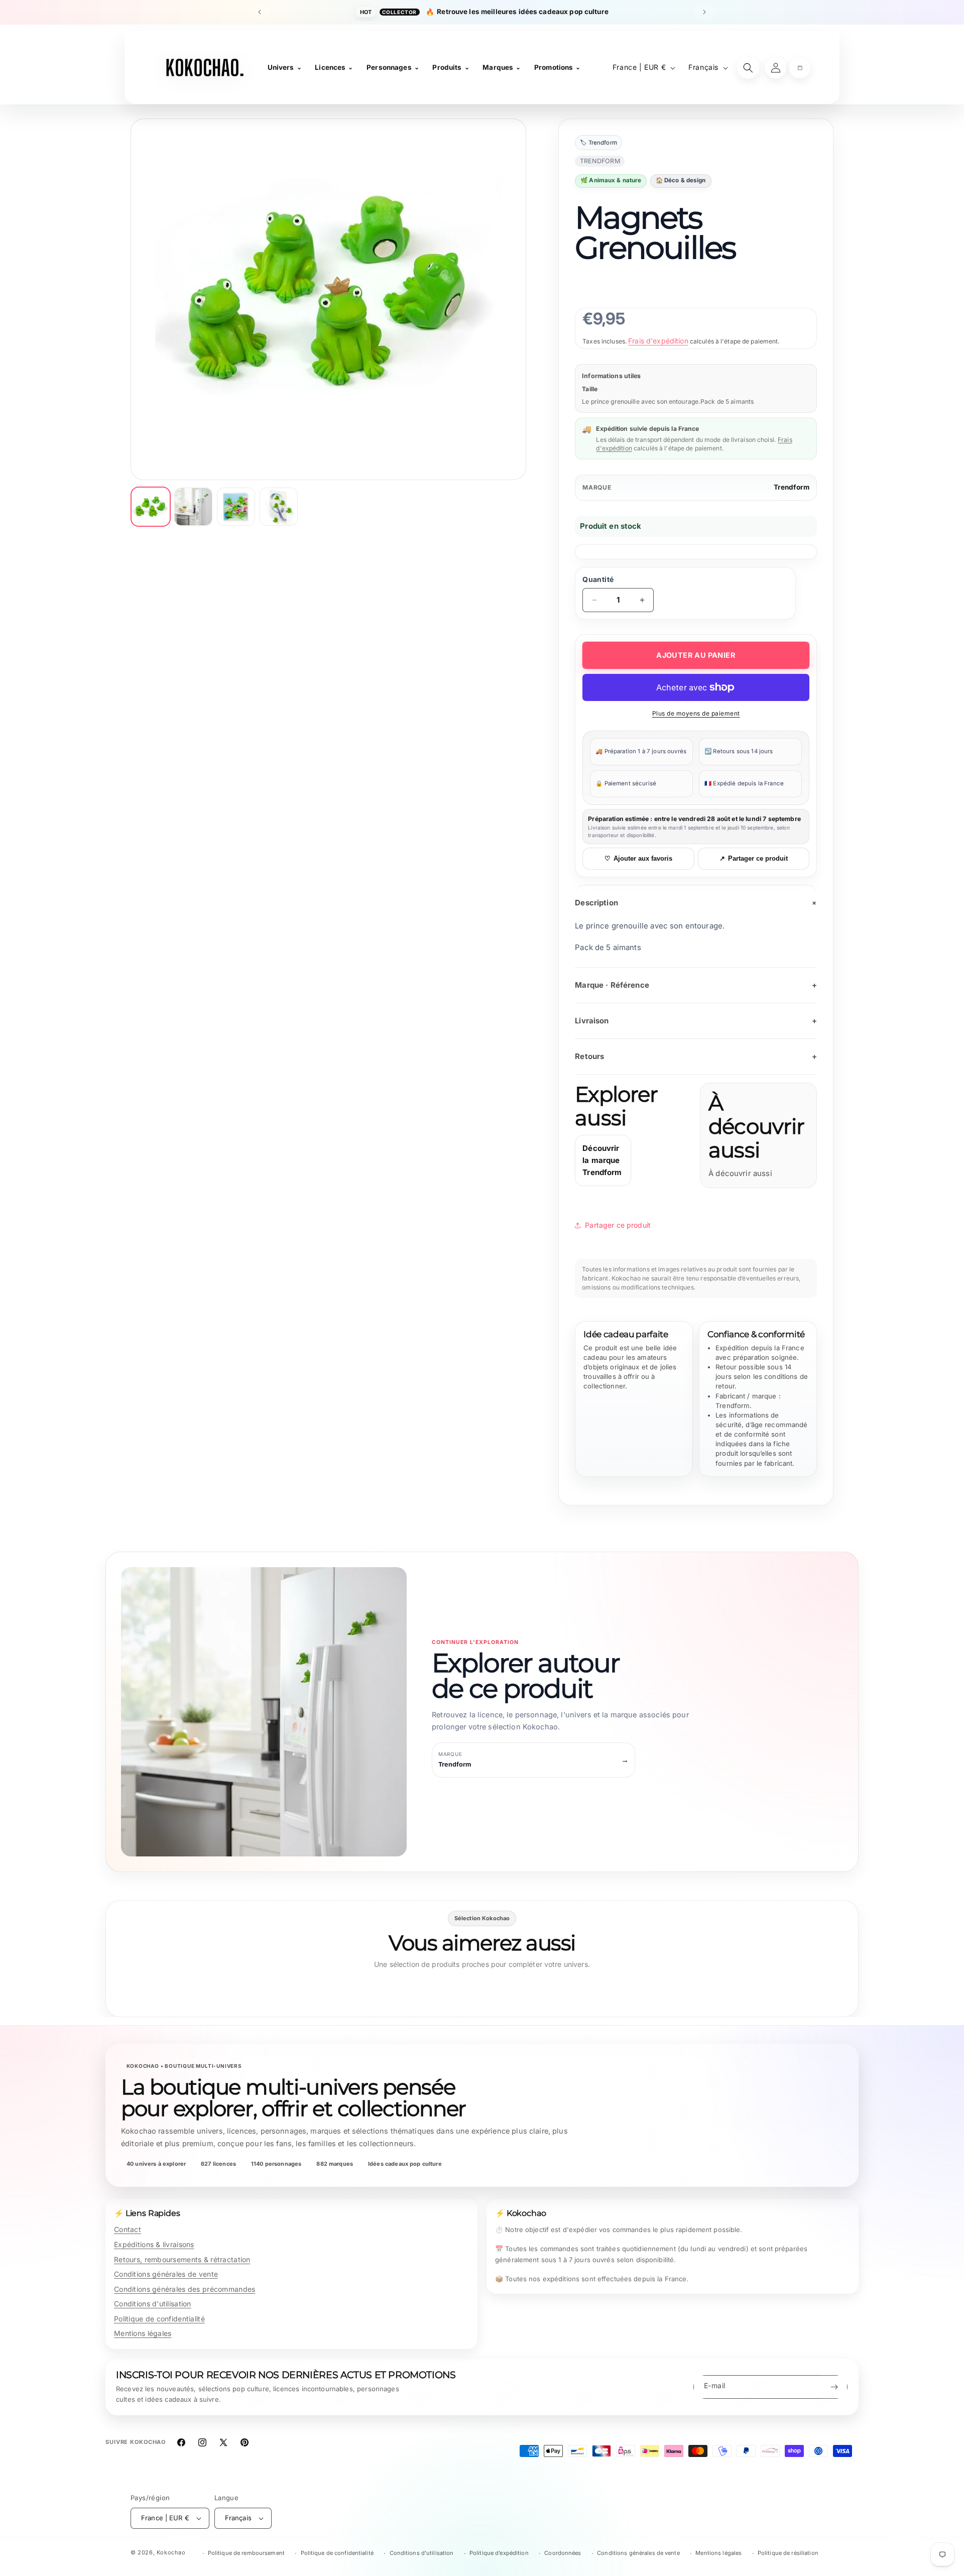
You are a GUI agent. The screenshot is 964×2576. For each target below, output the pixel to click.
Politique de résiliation (788, 2553)
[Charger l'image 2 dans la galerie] (193, 507)
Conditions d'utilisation (153, 2304)
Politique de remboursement (246, 2553)
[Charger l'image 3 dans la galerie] (236, 507)
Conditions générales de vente (166, 2274)
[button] (800, 68)
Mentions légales (143, 2333)
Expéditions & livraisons (154, 2244)
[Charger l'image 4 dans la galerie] (279, 507)
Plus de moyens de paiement (696, 713)
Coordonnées (563, 2553)
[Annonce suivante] (704, 12)
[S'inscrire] (834, 2387)
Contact (128, 2229)
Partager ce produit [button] (618, 1225)
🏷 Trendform (598, 143)
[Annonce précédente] (260, 12)
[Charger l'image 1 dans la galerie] (151, 507)
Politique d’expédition (499, 2553)
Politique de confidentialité (159, 2319)
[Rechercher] (748, 68)
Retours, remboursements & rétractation (182, 2259)
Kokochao (171, 2552)
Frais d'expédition (658, 341)
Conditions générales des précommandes (185, 2289)
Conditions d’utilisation (422, 2553)
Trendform (792, 487)
